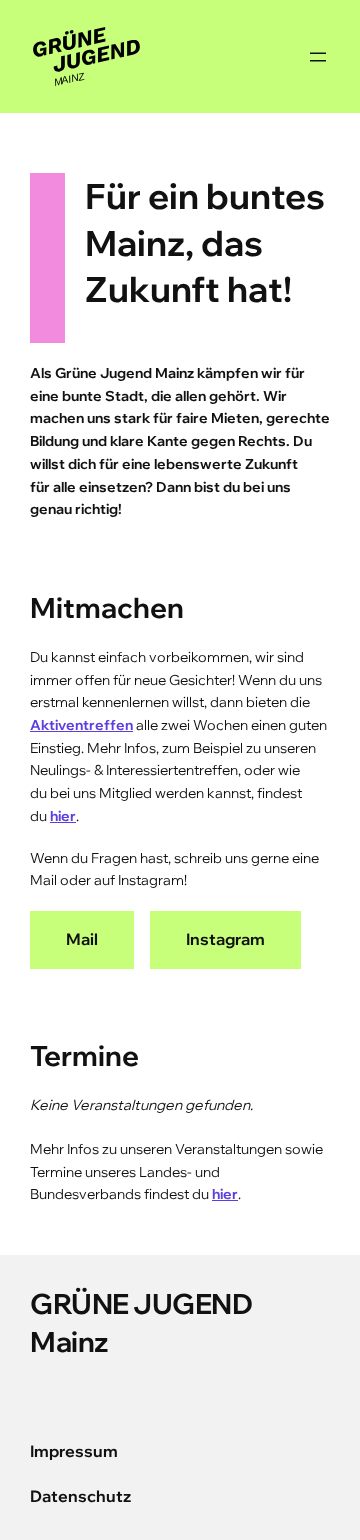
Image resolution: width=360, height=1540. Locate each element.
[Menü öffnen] (318, 57)
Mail (82, 939)
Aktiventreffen (81, 725)
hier (63, 816)
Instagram (225, 939)
